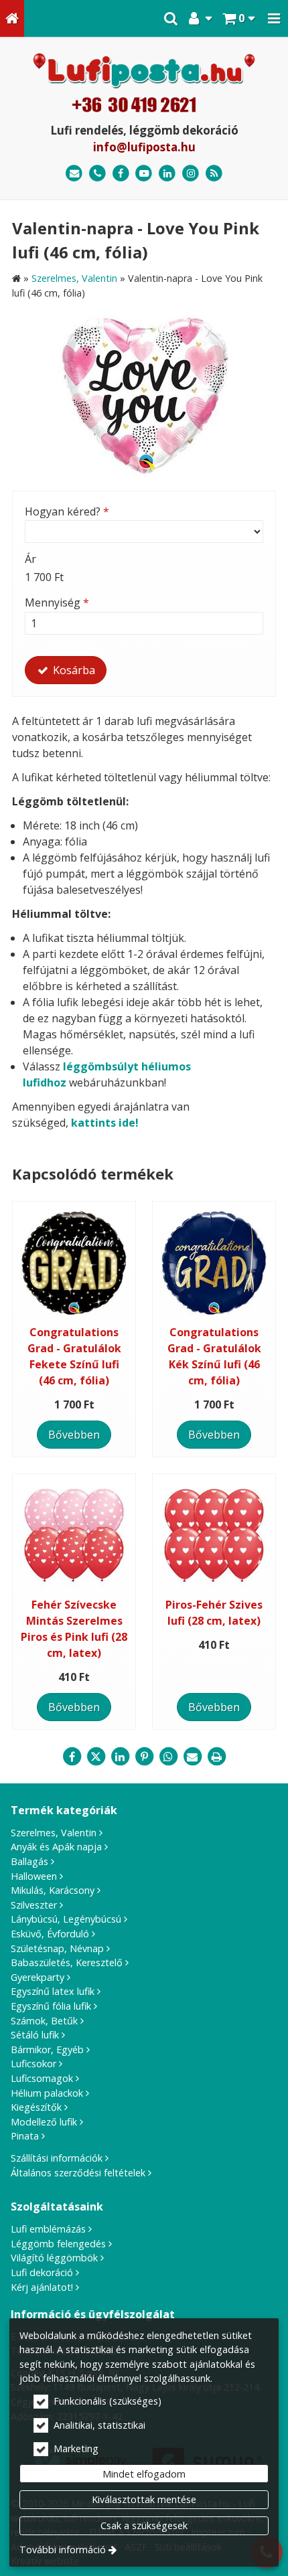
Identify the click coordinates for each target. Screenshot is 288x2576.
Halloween (34, 1876)
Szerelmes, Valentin (54, 1833)
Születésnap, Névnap (57, 1948)
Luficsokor (33, 2064)
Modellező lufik (44, 2122)
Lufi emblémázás (48, 2229)
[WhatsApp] (168, 1757)
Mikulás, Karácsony (53, 1890)
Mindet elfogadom (144, 2474)
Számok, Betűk (44, 2021)
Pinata (25, 2136)
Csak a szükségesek (144, 2525)
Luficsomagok (42, 2078)
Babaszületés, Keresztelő (67, 1962)
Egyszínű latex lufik (53, 1991)
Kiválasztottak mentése (144, 2499)
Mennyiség (57, 602)
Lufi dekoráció (42, 2272)
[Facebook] (121, 174)
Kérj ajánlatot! (42, 2287)
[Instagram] (191, 174)
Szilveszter (34, 1905)
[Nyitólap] (12, 18)
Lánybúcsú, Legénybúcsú (66, 1919)
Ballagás (29, 1861)
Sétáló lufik (35, 2035)
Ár (30, 559)
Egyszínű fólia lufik (51, 2006)
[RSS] (214, 174)
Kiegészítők (36, 2107)
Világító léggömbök (54, 2258)
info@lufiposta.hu (144, 147)
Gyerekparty (38, 1977)
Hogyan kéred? (67, 511)
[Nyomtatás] (216, 1757)
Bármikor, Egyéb (47, 2049)
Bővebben (74, 1435)
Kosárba (73, 670)
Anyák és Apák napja (56, 1847)
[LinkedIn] (167, 174)
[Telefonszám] (97, 174)
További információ (63, 2550)
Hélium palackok (47, 2093)
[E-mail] (74, 174)
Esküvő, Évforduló (50, 1934)
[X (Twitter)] (96, 1757)
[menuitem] (12, 18)
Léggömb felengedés (58, 2244)
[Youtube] (144, 174)
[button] (274, 18)
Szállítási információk (57, 2158)
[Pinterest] (144, 1757)
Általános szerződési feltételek (78, 2173)
